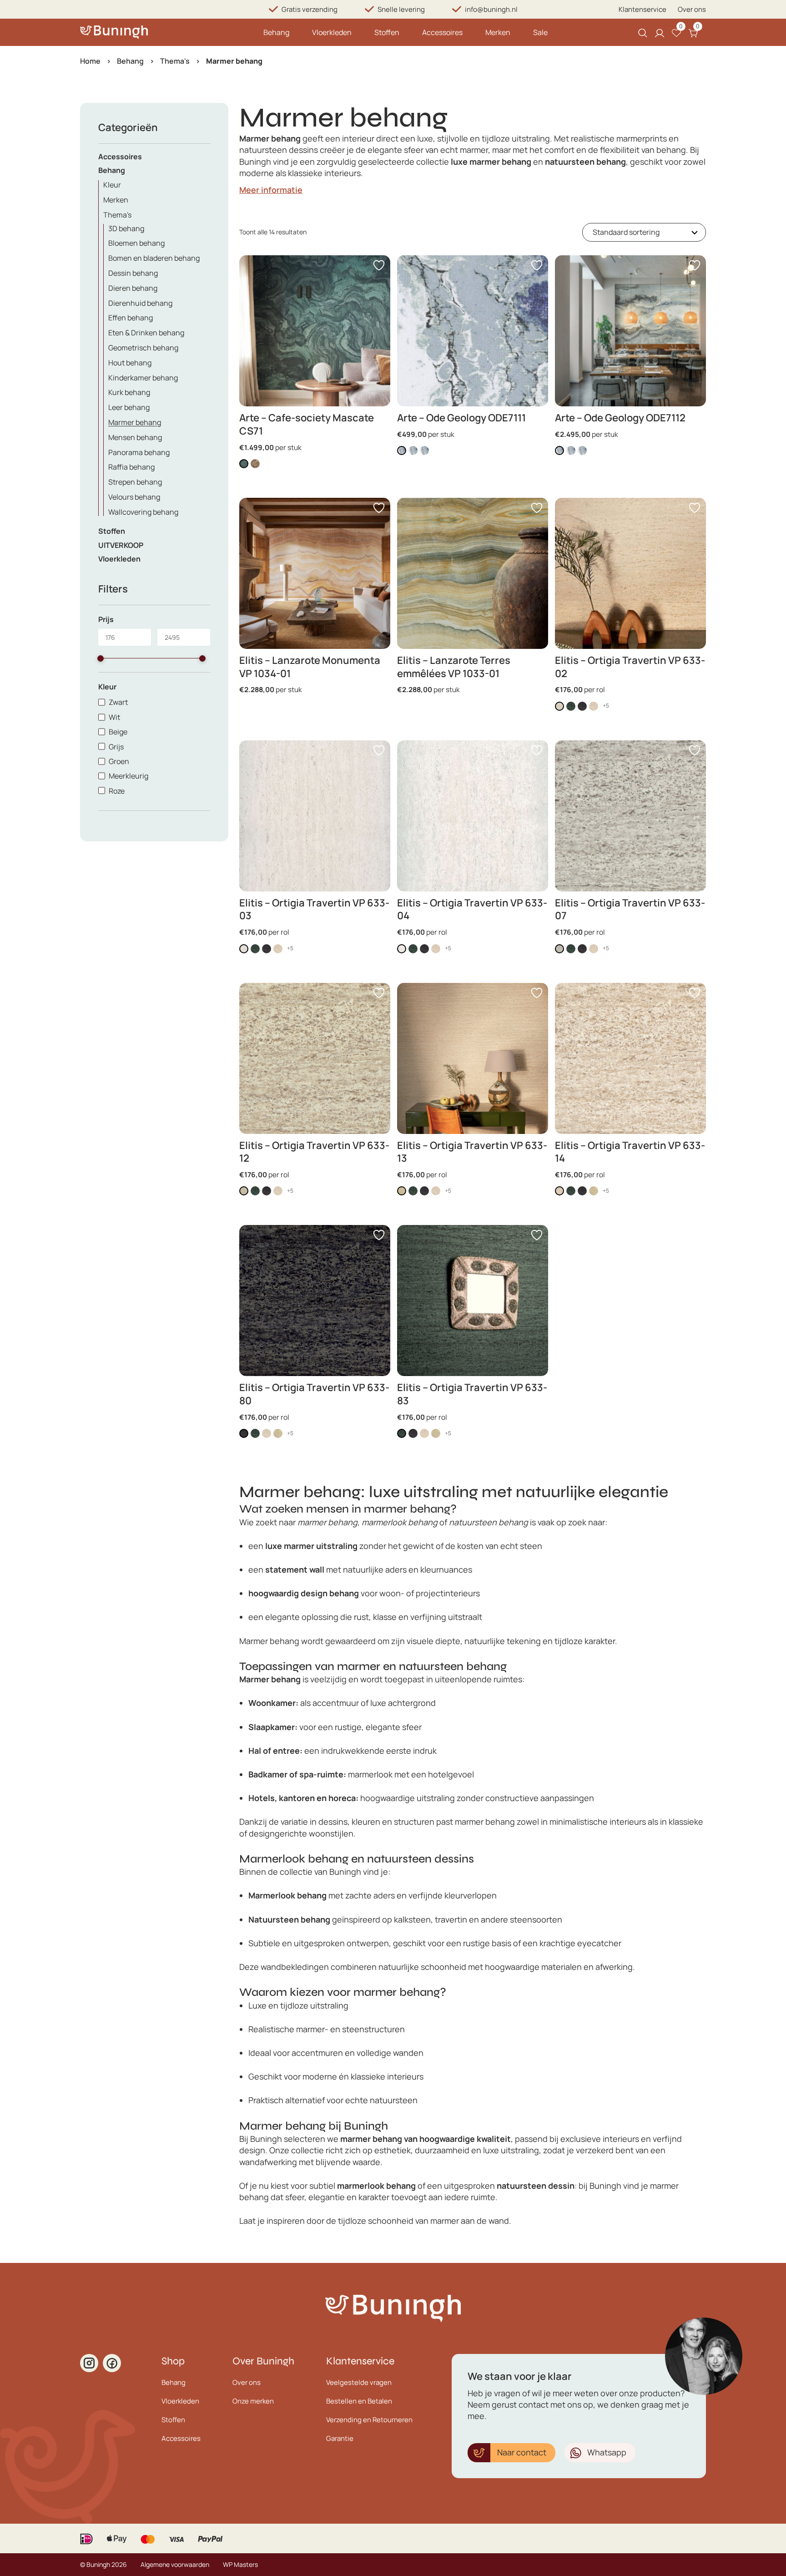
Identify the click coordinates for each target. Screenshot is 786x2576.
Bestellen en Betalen (359, 2401)
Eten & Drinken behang (146, 333)
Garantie (340, 2438)
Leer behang (129, 407)
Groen (119, 761)
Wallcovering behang (143, 512)
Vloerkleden (332, 32)
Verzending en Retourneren (369, 2420)
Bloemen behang (136, 243)
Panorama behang (139, 452)
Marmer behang (135, 422)
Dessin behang (133, 273)
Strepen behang (135, 482)
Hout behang (130, 363)
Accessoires (442, 32)
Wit (114, 717)
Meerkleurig (128, 776)
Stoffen (387, 32)
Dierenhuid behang (140, 303)
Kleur (112, 185)
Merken (498, 32)
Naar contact (522, 2452)
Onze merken (253, 2401)
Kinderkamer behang (143, 378)
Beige (118, 732)
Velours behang (134, 497)
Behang (276, 32)
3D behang (126, 228)
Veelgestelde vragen (359, 2382)
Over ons (692, 9)
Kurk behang (129, 392)
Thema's (175, 61)
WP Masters (240, 2564)
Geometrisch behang (143, 348)
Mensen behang (135, 437)
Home (90, 61)
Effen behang (131, 318)
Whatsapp (607, 2452)
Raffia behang (131, 467)
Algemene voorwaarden (175, 2564)
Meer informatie (271, 190)
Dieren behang (133, 288)
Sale (540, 32)
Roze (117, 791)
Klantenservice (642, 9)
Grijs (116, 747)
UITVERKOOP (121, 545)
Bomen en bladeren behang (154, 258)
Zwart (118, 702)
